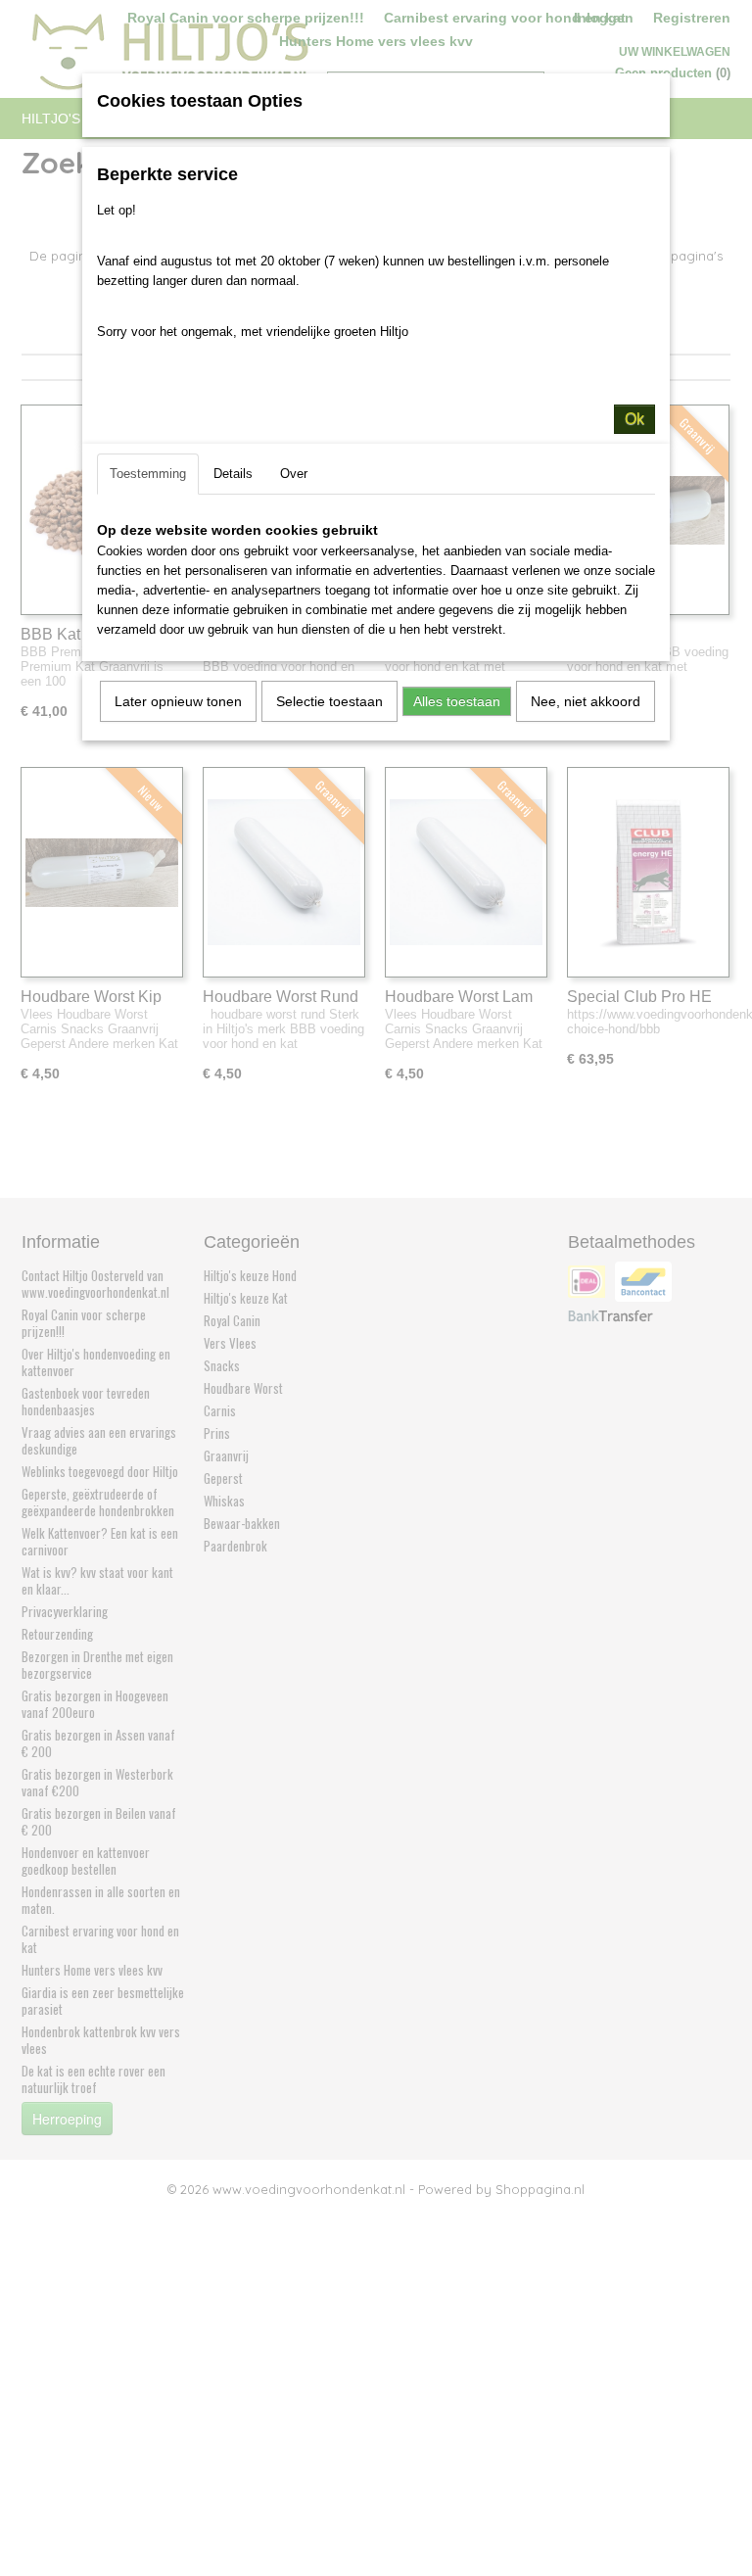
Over (294, 474)
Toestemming (148, 474)
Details (233, 474)
